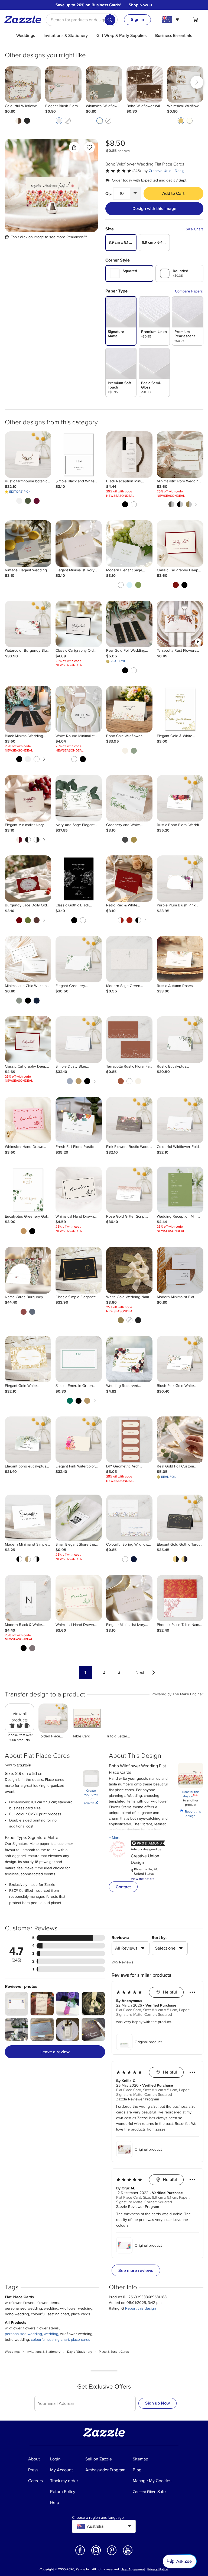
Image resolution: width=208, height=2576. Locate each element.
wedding (51, 2334)
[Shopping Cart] (196, 20)
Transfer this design (191, 1794)
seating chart (58, 2340)
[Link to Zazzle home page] (25, 20)
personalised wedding (23, 2334)
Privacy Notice (158, 2569)
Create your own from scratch (91, 1797)
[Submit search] (110, 20)
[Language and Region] (171, 20)
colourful (38, 2340)
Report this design (191, 1814)
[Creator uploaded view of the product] (51, 185)
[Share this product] (74, 147)
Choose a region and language (98, 2518)
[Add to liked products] (89, 147)
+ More (115, 1838)
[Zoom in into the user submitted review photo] (17, 2004)
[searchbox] (82, 20)
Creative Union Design (168, 171)
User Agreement (133, 2569)
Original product (148, 2042)
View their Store (143, 1879)
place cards (81, 2340)
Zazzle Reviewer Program (138, 2099)
